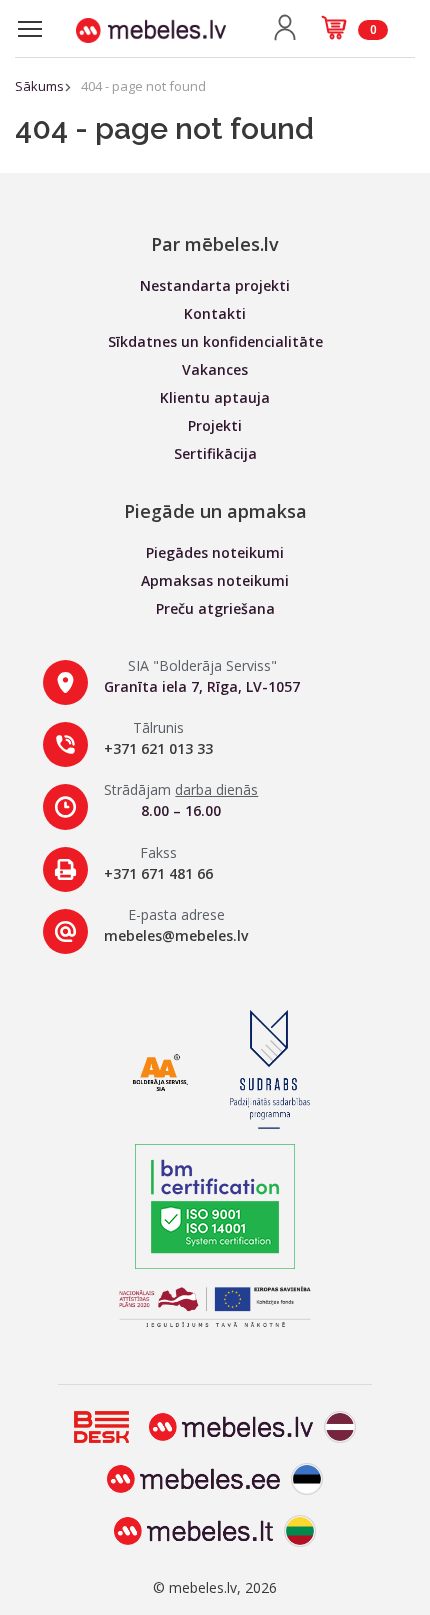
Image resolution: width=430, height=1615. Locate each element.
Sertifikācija (215, 453)
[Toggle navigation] (30, 29)
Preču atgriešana (215, 608)
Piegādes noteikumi (215, 552)
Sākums (39, 86)
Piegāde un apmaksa (215, 511)
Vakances (215, 369)
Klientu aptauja (215, 397)
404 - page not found (143, 86)
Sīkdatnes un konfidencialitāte (215, 341)
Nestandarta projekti (215, 285)
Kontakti (215, 313)
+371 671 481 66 (158, 873)
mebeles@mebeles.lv (176, 935)
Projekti (215, 425)
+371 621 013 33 (158, 748)
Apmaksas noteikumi (215, 580)
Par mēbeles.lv (215, 244)
